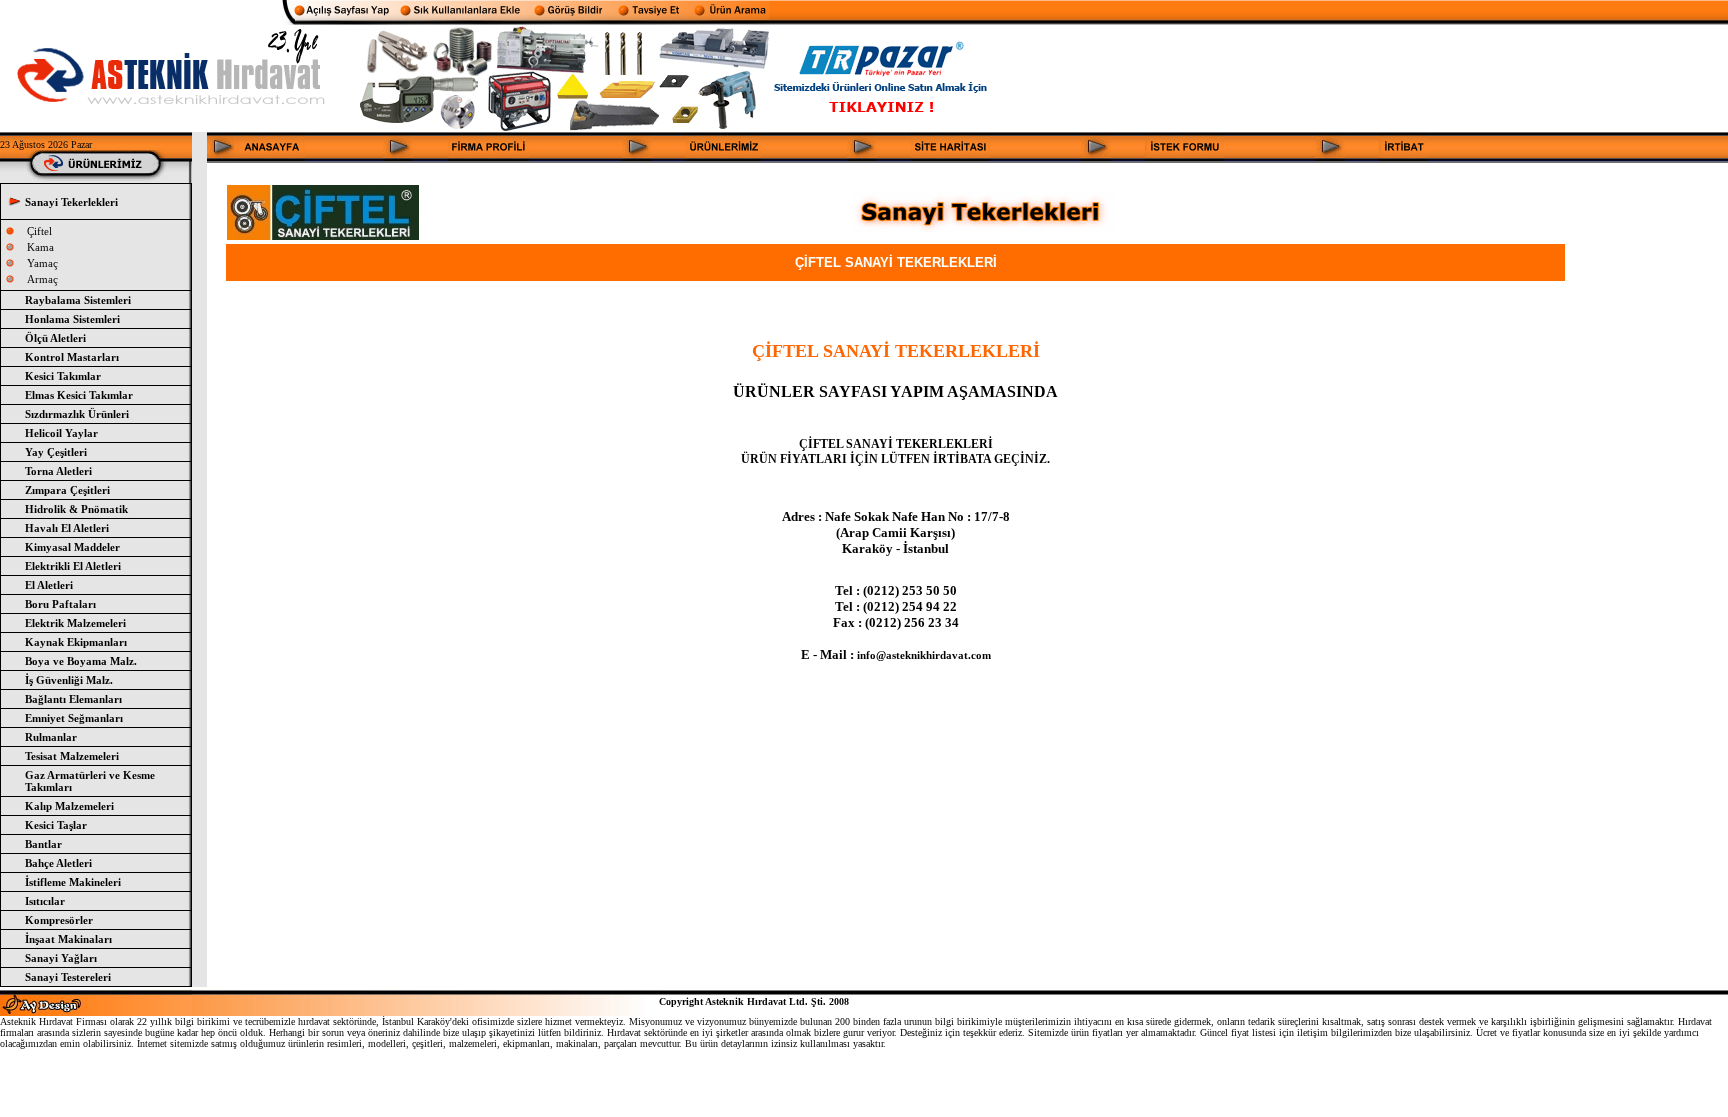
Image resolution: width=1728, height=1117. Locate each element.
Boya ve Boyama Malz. (81, 661)
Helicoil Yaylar (61, 433)
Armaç (42, 279)
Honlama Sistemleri (72, 319)
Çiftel (39, 231)
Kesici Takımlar (63, 376)
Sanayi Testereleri (68, 977)
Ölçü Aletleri (55, 338)
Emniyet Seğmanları (74, 718)
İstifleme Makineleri (73, 882)
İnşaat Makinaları (68, 939)
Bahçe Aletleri (58, 863)
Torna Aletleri (58, 471)
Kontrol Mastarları (72, 357)
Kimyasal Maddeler (72, 547)
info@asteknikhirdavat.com (924, 655)
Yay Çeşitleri (56, 452)
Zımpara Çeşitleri (67, 490)
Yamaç (42, 263)
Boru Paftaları (60, 604)
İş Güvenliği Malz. (69, 680)
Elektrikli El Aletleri (73, 566)
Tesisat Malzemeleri (72, 756)
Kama (40, 247)
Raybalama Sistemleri (78, 300)
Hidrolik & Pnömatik (76, 509)
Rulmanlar (51, 737)
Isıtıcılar (45, 901)
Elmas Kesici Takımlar (79, 395)
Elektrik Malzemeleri (75, 623)
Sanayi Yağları (61, 958)
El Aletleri (49, 585)
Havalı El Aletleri (67, 528)
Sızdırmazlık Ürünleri (77, 414)
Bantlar (43, 844)
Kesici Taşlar (56, 825)
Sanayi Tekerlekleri (71, 202)
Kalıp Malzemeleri (69, 806)
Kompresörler (59, 920)
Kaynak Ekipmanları (76, 642)
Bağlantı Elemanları (73, 699)
